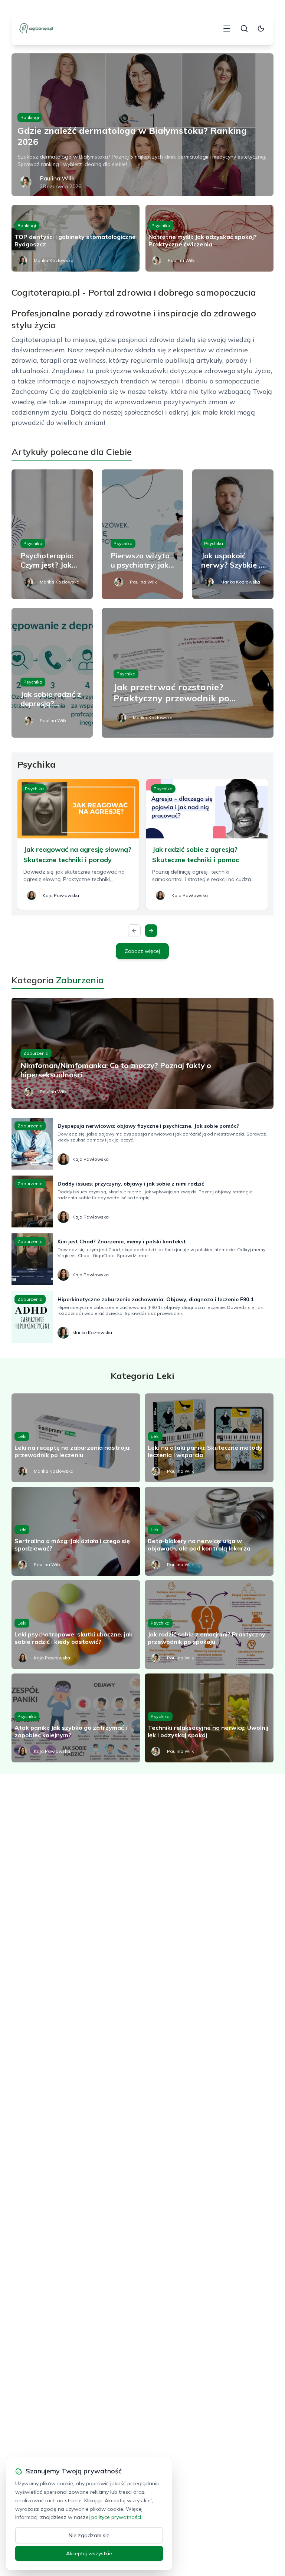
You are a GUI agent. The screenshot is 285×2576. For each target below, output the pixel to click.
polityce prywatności (116, 2517)
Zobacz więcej (142, 951)
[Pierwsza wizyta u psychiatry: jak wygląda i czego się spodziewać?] (142, 534)
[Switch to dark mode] (261, 29)
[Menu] (227, 29)
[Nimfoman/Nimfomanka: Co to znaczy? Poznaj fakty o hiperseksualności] (143, 1053)
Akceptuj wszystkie (89, 2553)
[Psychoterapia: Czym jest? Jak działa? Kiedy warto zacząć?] (52, 534)
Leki (22, 1436)
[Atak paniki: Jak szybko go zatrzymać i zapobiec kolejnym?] (76, 1718)
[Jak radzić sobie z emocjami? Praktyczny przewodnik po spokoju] (209, 1625)
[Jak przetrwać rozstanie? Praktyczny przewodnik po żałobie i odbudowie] (188, 673)
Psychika (161, 225)
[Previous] (134, 931)
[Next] (151, 931)
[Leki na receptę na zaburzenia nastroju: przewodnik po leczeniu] (76, 1438)
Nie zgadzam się (89, 2535)
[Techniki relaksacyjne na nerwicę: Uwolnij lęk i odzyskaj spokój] (209, 1718)
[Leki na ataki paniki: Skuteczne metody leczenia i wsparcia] (209, 1438)
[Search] (244, 29)
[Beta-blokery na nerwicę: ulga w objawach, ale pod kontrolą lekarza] (209, 1531)
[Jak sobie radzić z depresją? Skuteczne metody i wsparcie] (52, 673)
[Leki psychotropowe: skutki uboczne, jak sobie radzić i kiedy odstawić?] (76, 1625)
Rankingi (30, 117)
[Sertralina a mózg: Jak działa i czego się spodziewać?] (76, 1531)
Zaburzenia (36, 1053)
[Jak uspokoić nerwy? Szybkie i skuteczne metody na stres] (233, 534)
